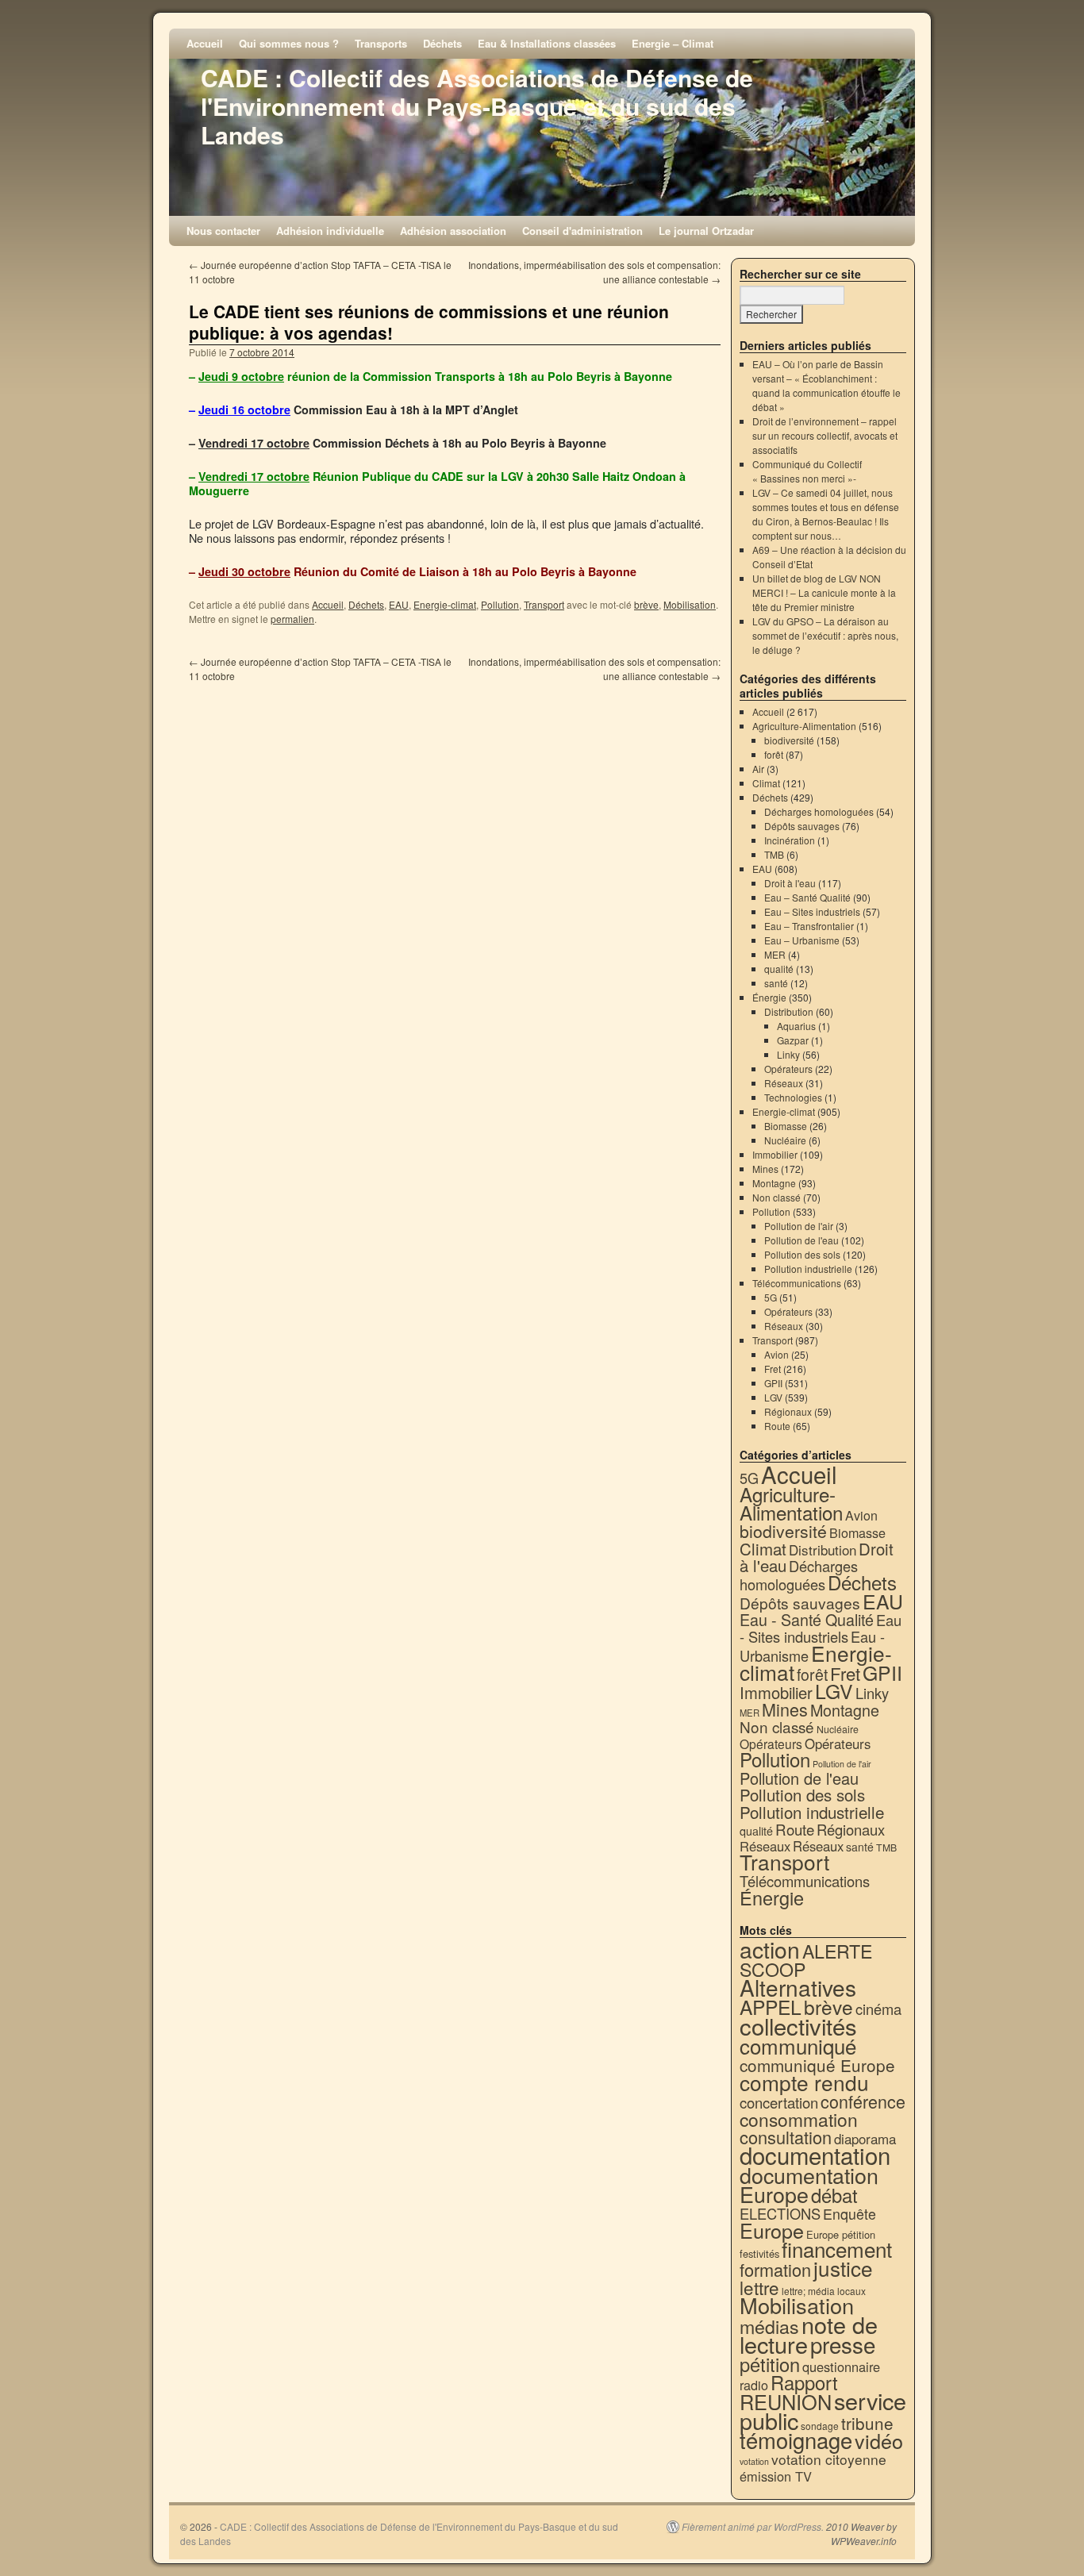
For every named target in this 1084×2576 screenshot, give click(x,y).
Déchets (442, 43)
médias (769, 2326)
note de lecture (809, 2334)
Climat (766, 783)
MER (775, 954)
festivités (759, 2253)
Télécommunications (797, 1283)
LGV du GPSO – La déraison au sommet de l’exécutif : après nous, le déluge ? (825, 635)
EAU (399, 604)
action (770, 1949)
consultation (786, 2137)
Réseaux (784, 1083)
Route (777, 1426)
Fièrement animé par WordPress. (753, 2527)
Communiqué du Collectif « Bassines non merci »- (807, 471)
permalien (292, 619)
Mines (765, 1169)
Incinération (790, 840)
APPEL (771, 2007)
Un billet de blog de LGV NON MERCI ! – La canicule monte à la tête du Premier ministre (824, 592)
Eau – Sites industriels (812, 911)
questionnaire (841, 2366)
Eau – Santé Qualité (807, 897)
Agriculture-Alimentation (804, 726)
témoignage (796, 2440)
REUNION (786, 2401)
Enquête (850, 2214)
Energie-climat (445, 604)
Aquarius (796, 1026)
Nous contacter (223, 231)
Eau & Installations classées (547, 43)
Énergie (769, 997)
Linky (788, 1054)
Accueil (205, 43)
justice (843, 2268)
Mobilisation (690, 604)
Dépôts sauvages (802, 826)
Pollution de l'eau (801, 1240)
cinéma (878, 2009)
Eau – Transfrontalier (809, 926)
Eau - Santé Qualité (807, 1619)
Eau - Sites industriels (821, 1628)
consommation (799, 2119)
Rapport (804, 2382)
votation (754, 2461)
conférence (863, 2101)
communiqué (798, 2045)
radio (754, 2385)
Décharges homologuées (819, 811)
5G (771, 1297)
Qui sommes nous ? (289, 43)
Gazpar (793, 1040)
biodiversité (789, 740)
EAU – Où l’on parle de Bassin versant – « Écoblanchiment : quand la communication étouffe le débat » (826, 385)
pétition (770, 2364)
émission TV (776, 2476)
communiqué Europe (817, 2065)
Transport (544, 604)
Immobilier (775, 1154)
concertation (779, 2102)
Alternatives (798, 1987)
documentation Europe (809, 2184)
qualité (779, 969)
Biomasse (786, 1126)
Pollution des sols (802, 1254)
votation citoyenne (829, 2459)
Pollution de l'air (799, 1226)
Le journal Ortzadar (706, 231)
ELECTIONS (780, 2213)
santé (776, 983)
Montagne (774, 1183)
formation (775, 2269)
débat (834, 2195)
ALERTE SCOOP (806, 1960)
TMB (774, 854)
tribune (867, 2423)
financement (837, 2249)
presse (843, 2344)
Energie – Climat (673, 43)
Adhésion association (453, 231)
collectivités (798, 2025)
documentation (815, 2155)
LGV (773, 1397)
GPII (773, 1383)
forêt (774, 754)
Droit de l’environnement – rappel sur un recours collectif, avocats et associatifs (825, 435)
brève (646, 604)
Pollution (500, 604)
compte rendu (804, 2082)
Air (758, 769)
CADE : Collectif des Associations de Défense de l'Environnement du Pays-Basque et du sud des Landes (477, 106)
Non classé (776, 1197)
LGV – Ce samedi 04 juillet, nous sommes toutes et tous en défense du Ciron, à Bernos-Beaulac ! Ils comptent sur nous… (826, 514)
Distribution (789, 1011)
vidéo (879, 2440)
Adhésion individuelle (330, 231)
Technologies (793, 1097)
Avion (776, 1354)
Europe (772, 2230)
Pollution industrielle (808, 1269)
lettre (759, 2287)
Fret (773, 1369)
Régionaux (788, 1411)
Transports (381, 43)
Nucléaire (785, 1140)
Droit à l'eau (790, 883)
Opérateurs (788, 1069)
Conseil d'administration (582, 231)
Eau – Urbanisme (802, 940)
